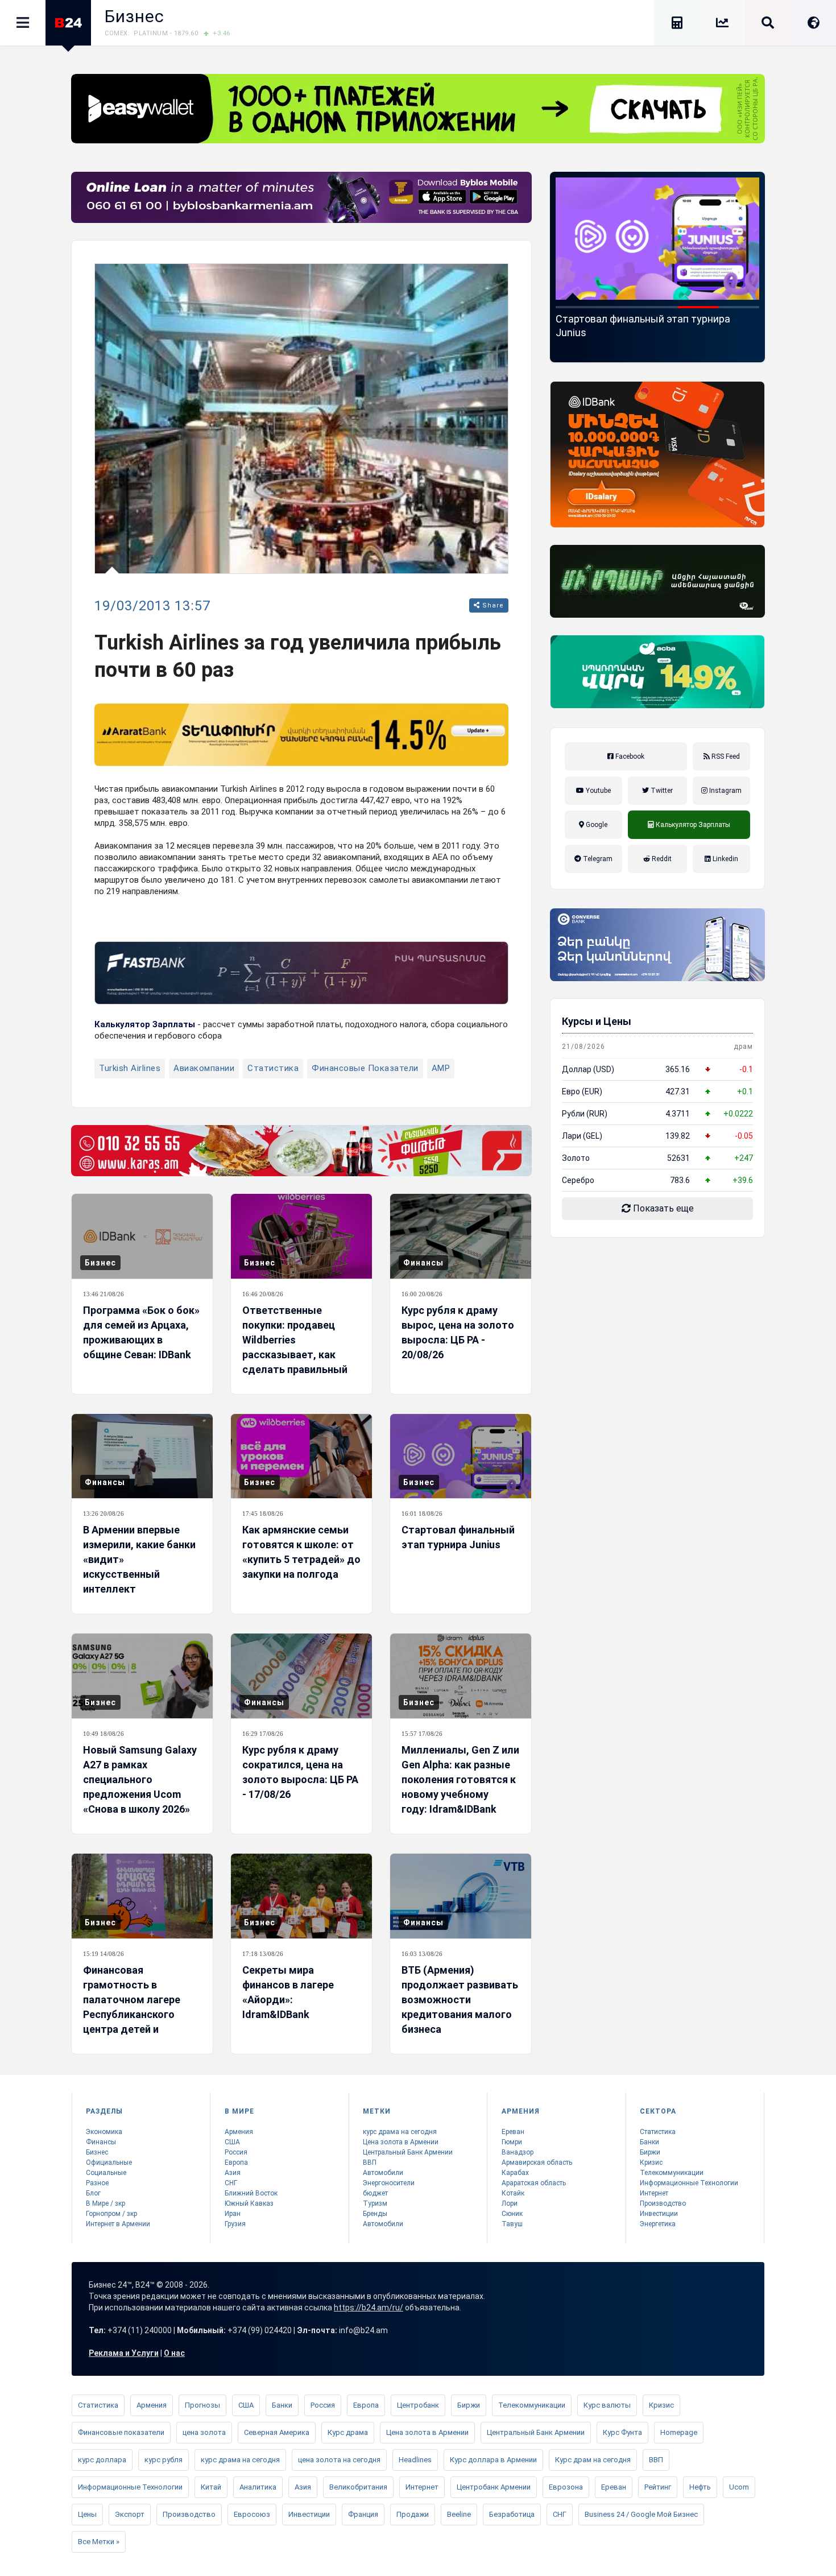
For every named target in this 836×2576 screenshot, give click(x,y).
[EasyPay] (418, 109)
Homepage (679, 2432)
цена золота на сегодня (339, 2460)
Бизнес (134, 16)
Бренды (375, 2214)
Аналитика (258, 2487)
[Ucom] (657, 581)
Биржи (650, 2152)
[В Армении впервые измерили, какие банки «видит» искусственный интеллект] (142, 1456)
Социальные (106, 2173)
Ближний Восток (251, 2193)
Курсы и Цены (597, 1021)
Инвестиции (659, 2214)
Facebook (629, 756)
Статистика (273, 1068)
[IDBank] (657, 454)
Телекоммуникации (672, 2173)
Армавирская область (537, 2162)
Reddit (661, 859)
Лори (510, 2203)
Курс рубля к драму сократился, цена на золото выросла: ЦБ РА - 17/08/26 (300, 1772)
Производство (663, 2203)
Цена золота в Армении (401, 2142)
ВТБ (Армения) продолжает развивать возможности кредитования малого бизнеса (460, 2000)
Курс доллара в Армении (493, 2460)
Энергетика (658, 2224)
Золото (576, 1158)
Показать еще (662, 1208)
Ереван (513, 2132)
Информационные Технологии (689, 2183)
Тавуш (512, 2224)
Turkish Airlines (130, 1068)
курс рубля (164, 2460)
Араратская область (534, 2183)
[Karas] (301, 1151)
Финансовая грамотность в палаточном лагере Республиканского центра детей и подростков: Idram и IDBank (133, 2014)
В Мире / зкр (105, 2203)
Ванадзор (518, 2152)
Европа (236, 2162)
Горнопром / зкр (111, 2214)
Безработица (512, 2514)
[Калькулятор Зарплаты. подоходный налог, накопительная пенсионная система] (677, 25)
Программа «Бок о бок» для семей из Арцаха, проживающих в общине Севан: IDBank (141, 1332)
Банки (649, 2142)
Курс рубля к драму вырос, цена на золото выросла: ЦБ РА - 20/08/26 (458, 1332)
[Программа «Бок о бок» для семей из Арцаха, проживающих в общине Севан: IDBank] (142, 1236)
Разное (97, 2183)
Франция (363, 2514)
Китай (211, 2487)
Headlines (415, 2460)
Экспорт (130, 2514)
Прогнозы (202, 2405)
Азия (233, 2173)
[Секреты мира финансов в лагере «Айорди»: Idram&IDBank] (301, 1896)
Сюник (512, 2214)
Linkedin (725, 859)
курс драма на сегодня (400, 2132)
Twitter (661, 791)
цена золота (204, 2432)
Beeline (459, 2514)
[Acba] (657, 672)
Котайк (513, 2193)
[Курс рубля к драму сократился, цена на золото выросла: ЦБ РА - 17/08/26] (301, 1676)
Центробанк (418, 2405)
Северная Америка (277, 2432)
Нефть (700, 2487)
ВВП (370, 2162)
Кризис (651, 2162)
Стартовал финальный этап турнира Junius (458, 1537)
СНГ (231, 2183)
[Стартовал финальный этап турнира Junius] (461, 1456)
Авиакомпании (204, 1068)
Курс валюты (607, 2405)
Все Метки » (99, 2542)
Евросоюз (252, 2514)
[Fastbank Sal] (301, 973)
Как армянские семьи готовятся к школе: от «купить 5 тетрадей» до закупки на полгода (301, 1552)
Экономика (104, 2132)
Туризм (375, 2203)
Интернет (654, 2193)
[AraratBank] (301, 735)
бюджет (375, 2193)
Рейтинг (658, 2487)
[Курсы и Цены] (722, 25)
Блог (93, 2193)
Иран (233, 2214)
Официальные (109, 2162)
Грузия (235, 2224)
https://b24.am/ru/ (369, 2308)
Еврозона (566, 2487)
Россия (236, 2152)
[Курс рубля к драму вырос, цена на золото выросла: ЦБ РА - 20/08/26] (461, 1236)
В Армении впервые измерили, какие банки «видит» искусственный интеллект (139, 1559)
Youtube (597, 791)
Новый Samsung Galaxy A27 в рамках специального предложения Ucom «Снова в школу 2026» (671, 332)
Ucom (739, 2487)
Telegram (597, 859)
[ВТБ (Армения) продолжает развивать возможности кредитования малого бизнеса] (461, 1896)
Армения (239, 2132)
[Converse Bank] (657, 945)
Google (596, 825)
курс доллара (102, 2460)
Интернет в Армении (118, 2224)
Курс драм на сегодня (593, 2460)
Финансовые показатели (365, 1068)
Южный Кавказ (249, 2203)
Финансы (423, 1263)
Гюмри (512, 2142)
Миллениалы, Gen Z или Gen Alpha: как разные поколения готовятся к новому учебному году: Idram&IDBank (460, 1779)
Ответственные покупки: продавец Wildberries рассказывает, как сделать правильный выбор (295, 1347)
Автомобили (383, 2173)
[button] (576, 307)
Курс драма (348, 2432)
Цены (87, 2514)
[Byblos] (301, 197)
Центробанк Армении (494, 2487)
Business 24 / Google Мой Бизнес (641, 2514)
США (232, 2142)
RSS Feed (725, 756)
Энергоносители (389, 2183)
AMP (441, 1068)
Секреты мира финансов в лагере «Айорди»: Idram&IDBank (288, 1992)
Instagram (725, 791)
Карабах (515, 2173)
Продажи (413, 2514)
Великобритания (358, 2487)
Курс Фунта (622, 2432)
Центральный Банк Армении (408, 2152)
